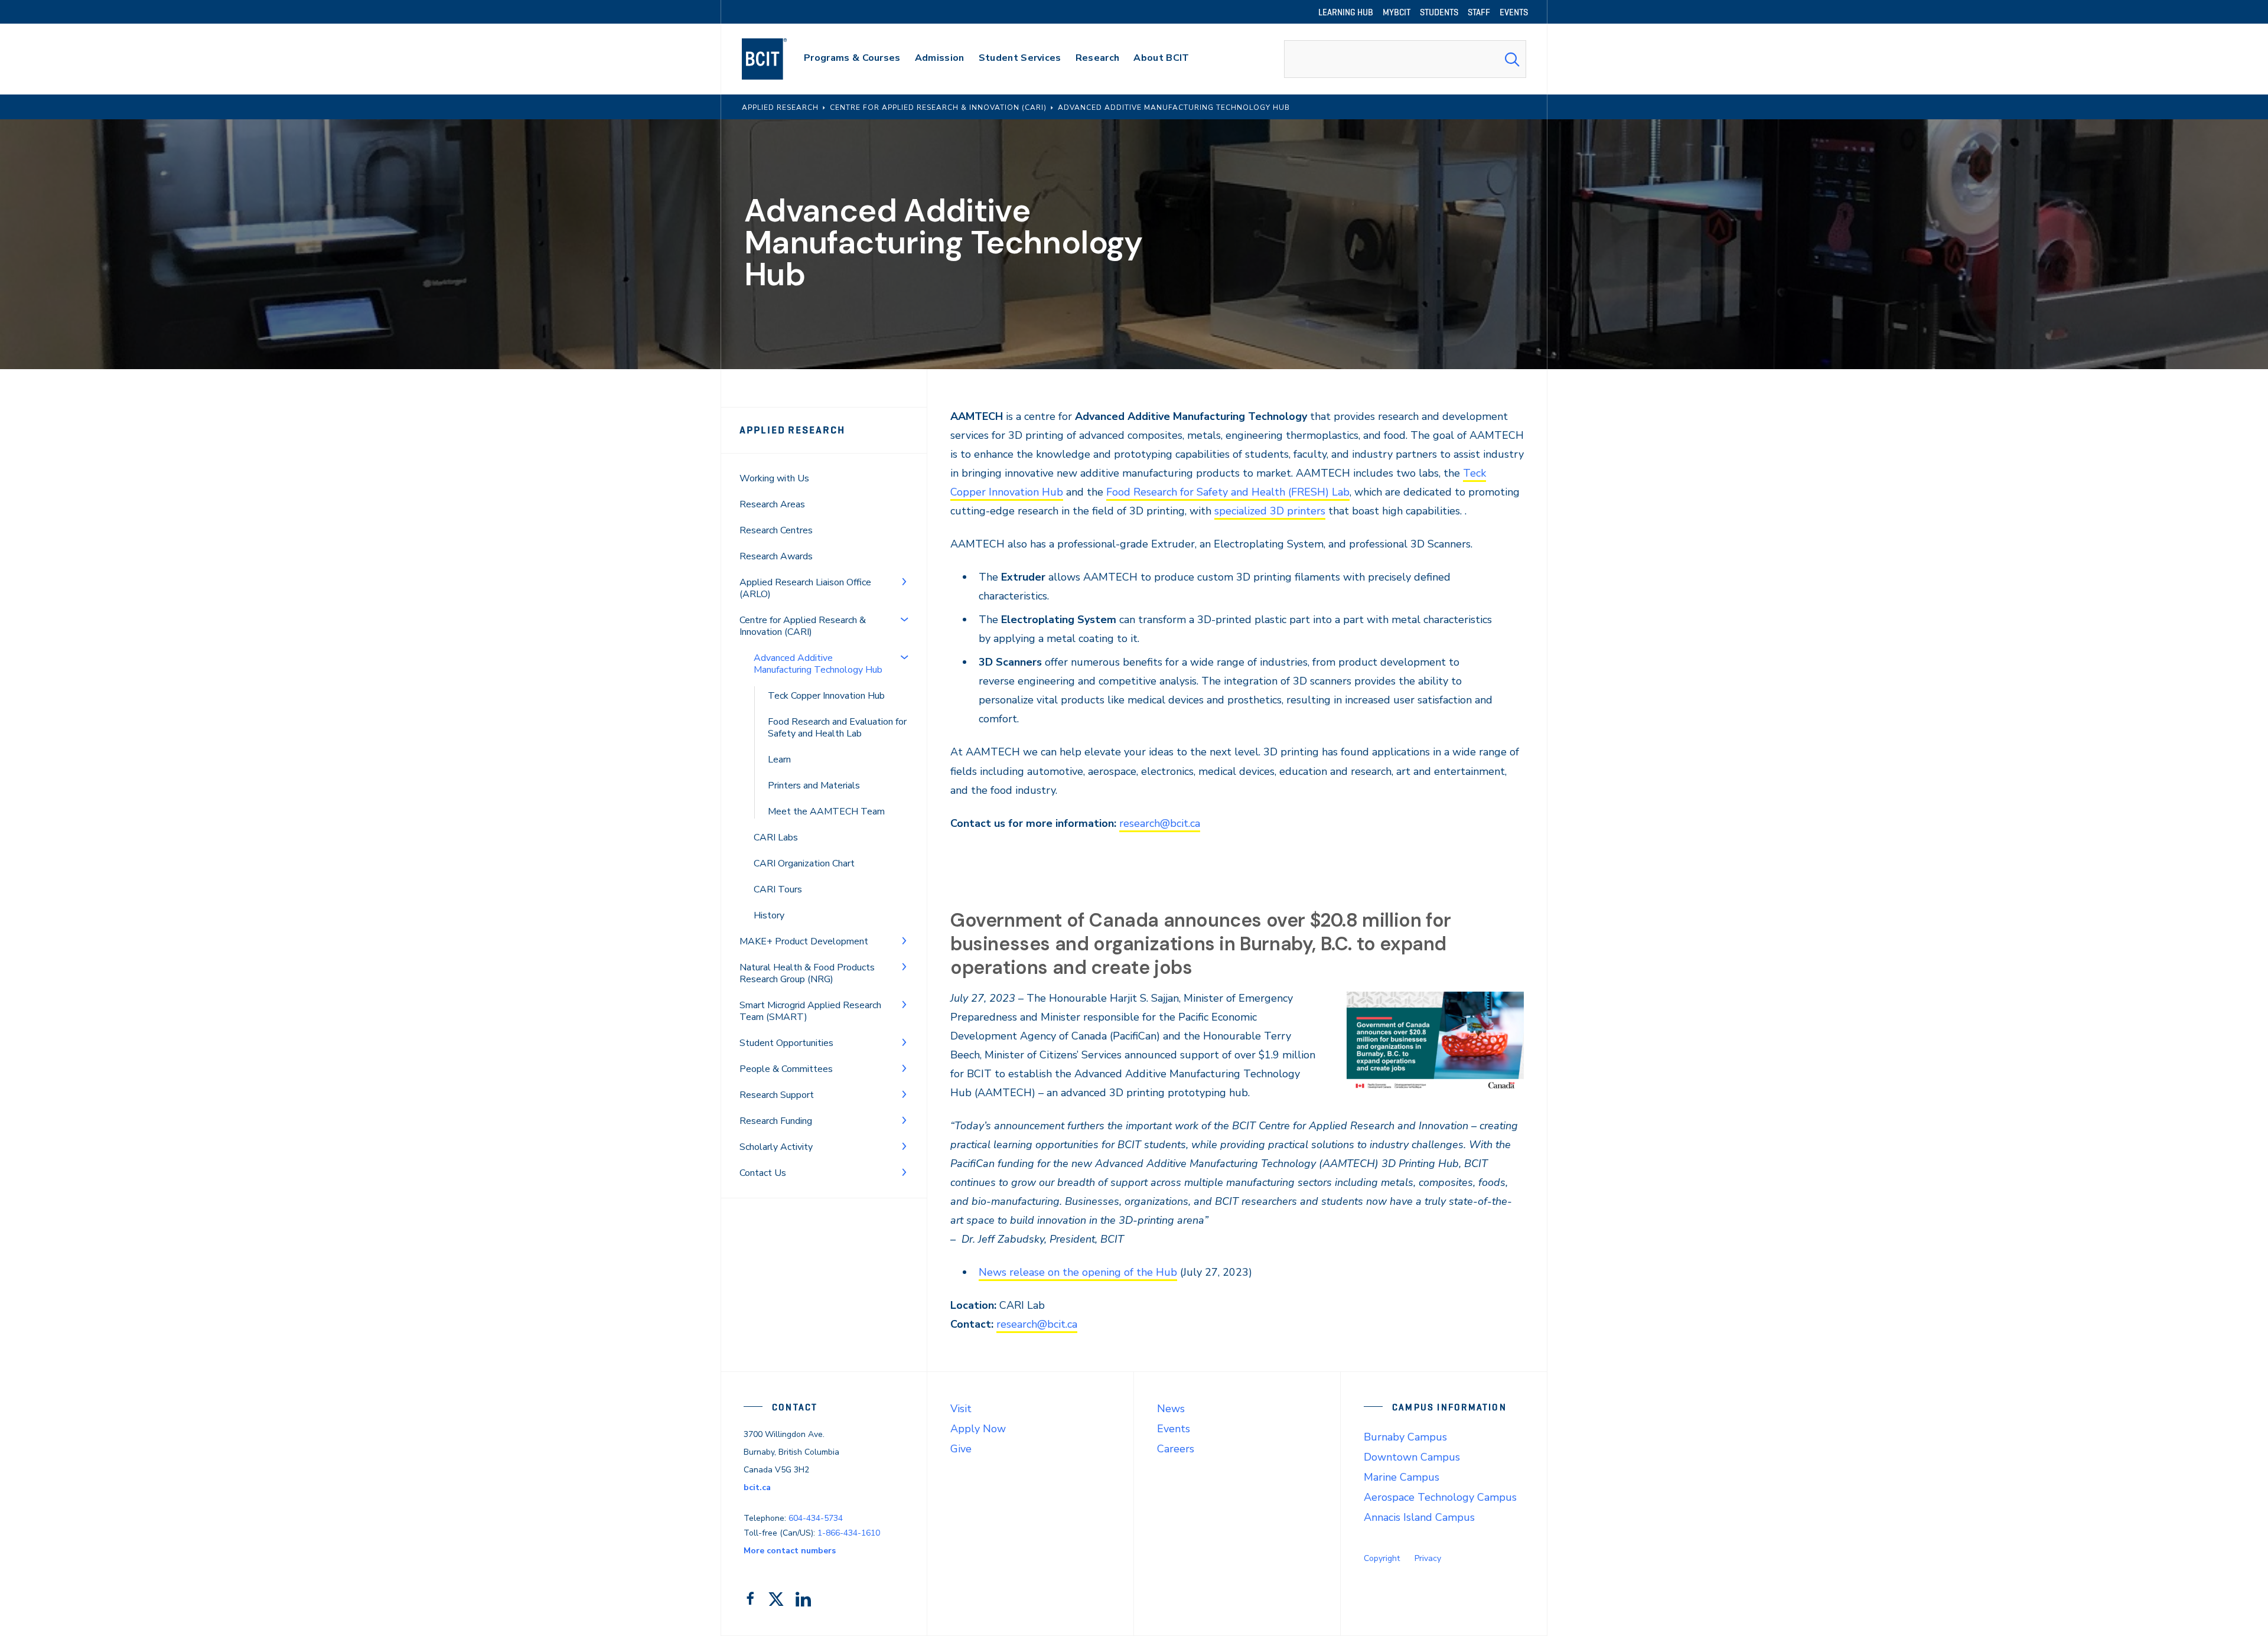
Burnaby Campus (1405, 1437)
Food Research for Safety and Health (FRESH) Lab (1228, 492)
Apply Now (978, 1429)
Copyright (1382, 1558)
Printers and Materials (814, 786)
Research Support (777, 1095)
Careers (1176, 1449)
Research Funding (776, 1121)
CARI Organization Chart (804, 863)
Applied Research (792, 430)
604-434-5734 (816, 1518)
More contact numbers (790, 1551)
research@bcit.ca (1160, 823)
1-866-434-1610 (849, 1533)
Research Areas (772, 504)
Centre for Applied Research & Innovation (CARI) (803, 626)
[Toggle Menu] (904, 581)
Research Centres (776, 530)
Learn (779, 760)
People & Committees (786, 1069)
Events (1174, 1429)
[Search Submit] (1512, 59)
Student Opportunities (786, 1043)
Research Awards (776, 556)
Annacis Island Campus (1419, 1517)
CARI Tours (778, 889)
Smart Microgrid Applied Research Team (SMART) (810, 1011)
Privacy (1428, 1558)
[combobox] (1405, 59)
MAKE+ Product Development (804, 941)
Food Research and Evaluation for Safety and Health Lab (837, 728)
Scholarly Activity (776, 1147)
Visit (961, 1409)
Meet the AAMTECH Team (826, 812)
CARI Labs (776, 837)
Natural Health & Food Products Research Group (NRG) (807, 973)
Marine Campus (1402, 1477)
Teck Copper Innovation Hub (826, 696)
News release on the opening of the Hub (1078, 1272)
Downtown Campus (1412, 1457)
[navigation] (776, 59)
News (1171, 1409)
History (769, 915)
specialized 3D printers (1270, 511)
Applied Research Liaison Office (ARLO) (805, 588)
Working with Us (774, 478)
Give (961, 1449)
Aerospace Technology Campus (1440, 1497)
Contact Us (763, 1173)
